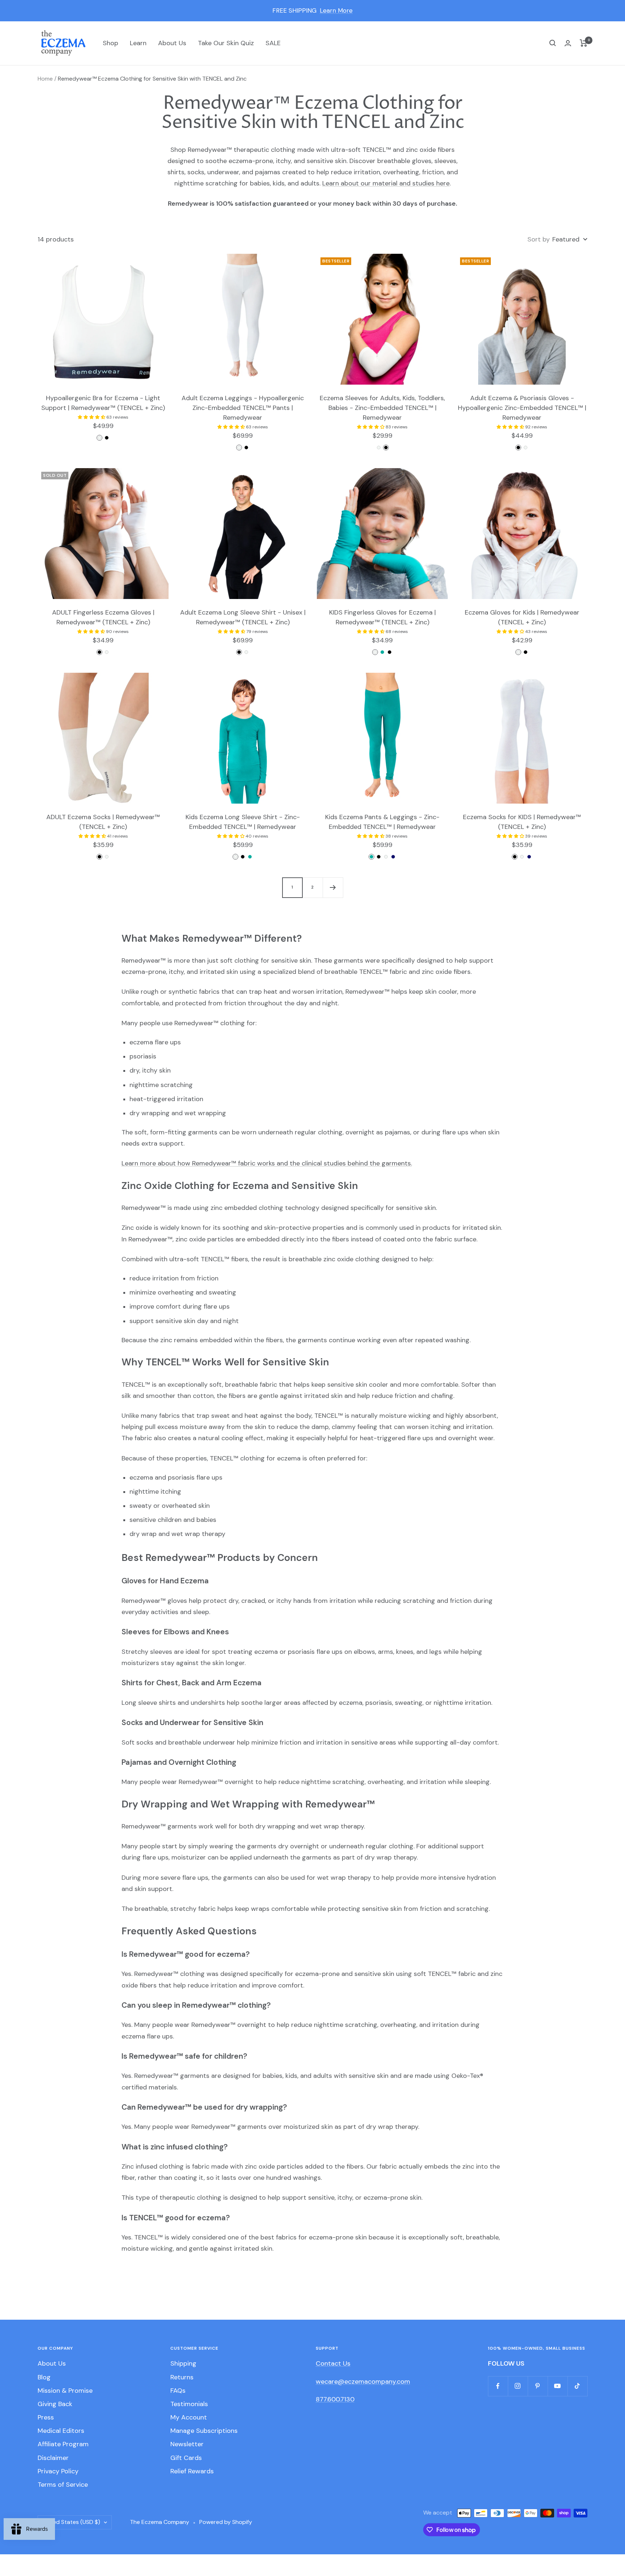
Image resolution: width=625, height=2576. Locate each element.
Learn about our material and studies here (386, 183)
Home (45, 79)
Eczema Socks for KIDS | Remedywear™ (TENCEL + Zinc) (522, 822)
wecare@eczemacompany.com (363, 2382)
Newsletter (187, 2444)
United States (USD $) (71, 2522)
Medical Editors (61, 2431)
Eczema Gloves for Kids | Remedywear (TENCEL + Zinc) (522, 617)
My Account (189, 2417)
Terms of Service (63, 2485)
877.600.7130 (335, 2399)
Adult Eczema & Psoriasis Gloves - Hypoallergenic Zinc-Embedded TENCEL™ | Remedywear (522, 408)
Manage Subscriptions (204, 2431)
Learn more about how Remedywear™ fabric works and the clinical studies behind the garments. (267, 1163)
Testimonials (189, 2404)
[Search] (553, 43)
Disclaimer (53, 2458)
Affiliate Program (63, 2444)
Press (46, 2417)
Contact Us (333, 2363)
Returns (182, 2377)
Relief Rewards (192, 2471)
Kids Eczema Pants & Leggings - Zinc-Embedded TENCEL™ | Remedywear (382, 822)
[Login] (568, 43)
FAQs (178, 2391)
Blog (44, 2377)
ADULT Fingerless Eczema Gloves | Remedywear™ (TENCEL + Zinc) (103, 617)
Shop (110, 43)
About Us (172, 43)
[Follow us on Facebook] (498, 2386)
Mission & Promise (65, 2391)
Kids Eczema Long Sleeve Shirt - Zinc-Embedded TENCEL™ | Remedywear (243, 822)
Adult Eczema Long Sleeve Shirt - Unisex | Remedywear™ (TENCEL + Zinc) (243, 617)
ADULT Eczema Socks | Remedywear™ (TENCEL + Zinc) (103, 822)
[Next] (333, 887)
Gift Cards (186, 2458)
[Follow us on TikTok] (577, 2386)
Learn (138, 43)
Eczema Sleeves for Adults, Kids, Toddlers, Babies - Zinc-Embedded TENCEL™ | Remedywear (382, 408)
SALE (273, 43)
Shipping (183, 2363)
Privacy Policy (58, 2471)
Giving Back (55, 2404)
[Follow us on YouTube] (558, 2386)
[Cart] (584, 43)
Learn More (336, 10)
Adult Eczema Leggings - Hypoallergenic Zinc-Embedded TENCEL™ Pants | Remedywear (243, 408)
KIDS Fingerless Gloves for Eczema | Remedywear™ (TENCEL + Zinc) (382, 617)
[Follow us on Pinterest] (538, 2386)
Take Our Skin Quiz (226, 43)
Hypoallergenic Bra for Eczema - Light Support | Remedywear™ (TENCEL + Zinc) (103, 403)
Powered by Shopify (226, 2522)
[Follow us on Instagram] (518, 2386)
